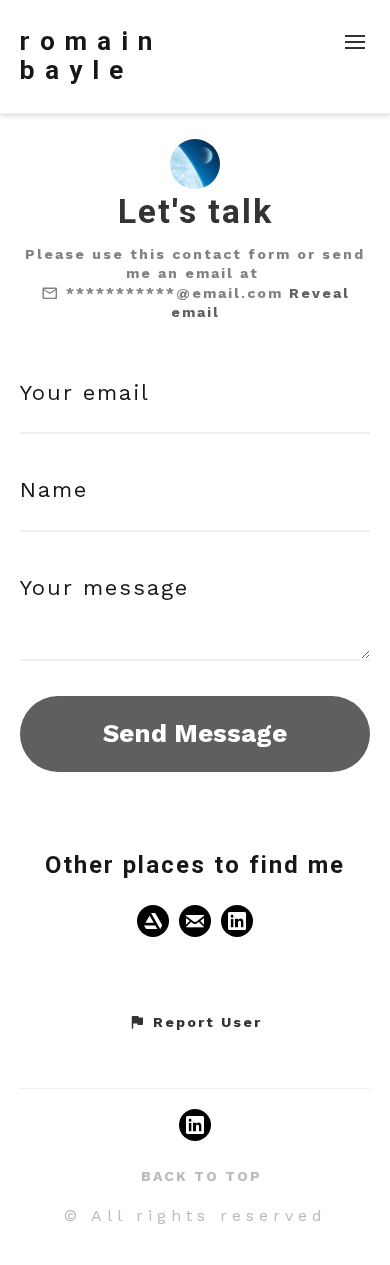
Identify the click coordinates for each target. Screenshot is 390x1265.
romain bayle (91, 55)
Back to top (201, 1176)
